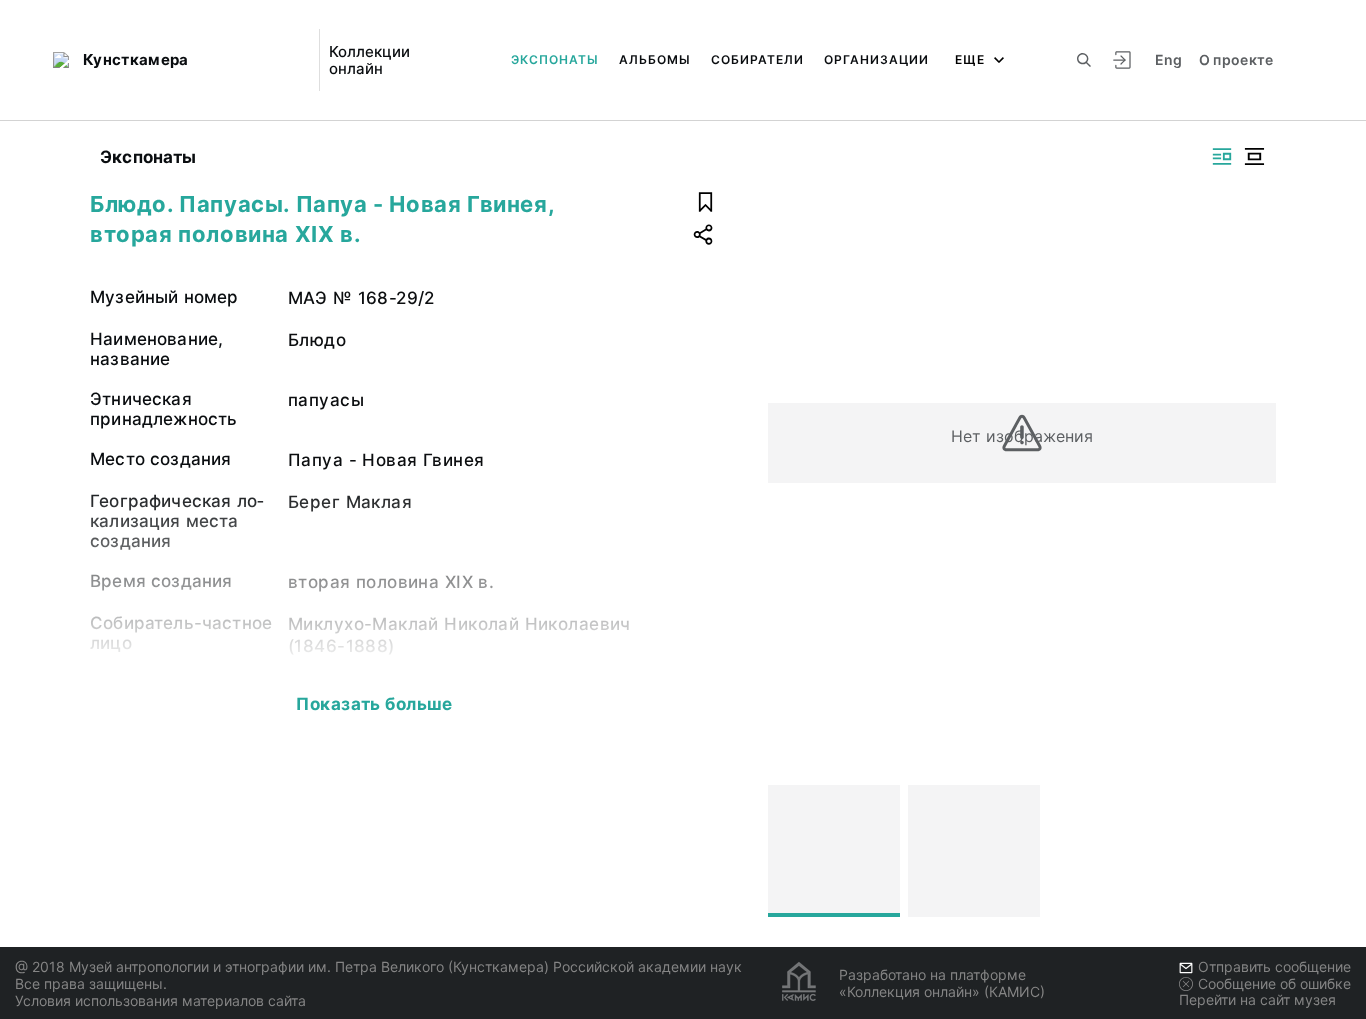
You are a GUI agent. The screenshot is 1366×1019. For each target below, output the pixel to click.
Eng (1169, 59)
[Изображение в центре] (1254, 156)
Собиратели (757, 59)
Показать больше (374, 704)
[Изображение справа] (1222, 156)
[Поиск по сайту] (1084, 60)
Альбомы (655, 59)
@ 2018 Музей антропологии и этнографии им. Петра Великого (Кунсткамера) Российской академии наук (378, 966)
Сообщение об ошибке (1274, 983)
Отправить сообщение (1274, 966)
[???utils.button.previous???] (792, 851)
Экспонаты (555, 59)
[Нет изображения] (834, 851)
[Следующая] (1252, 851)
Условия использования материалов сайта (160, 1000)
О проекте (1236, 59)
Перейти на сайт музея (1257, 999)
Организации (876, 59)
